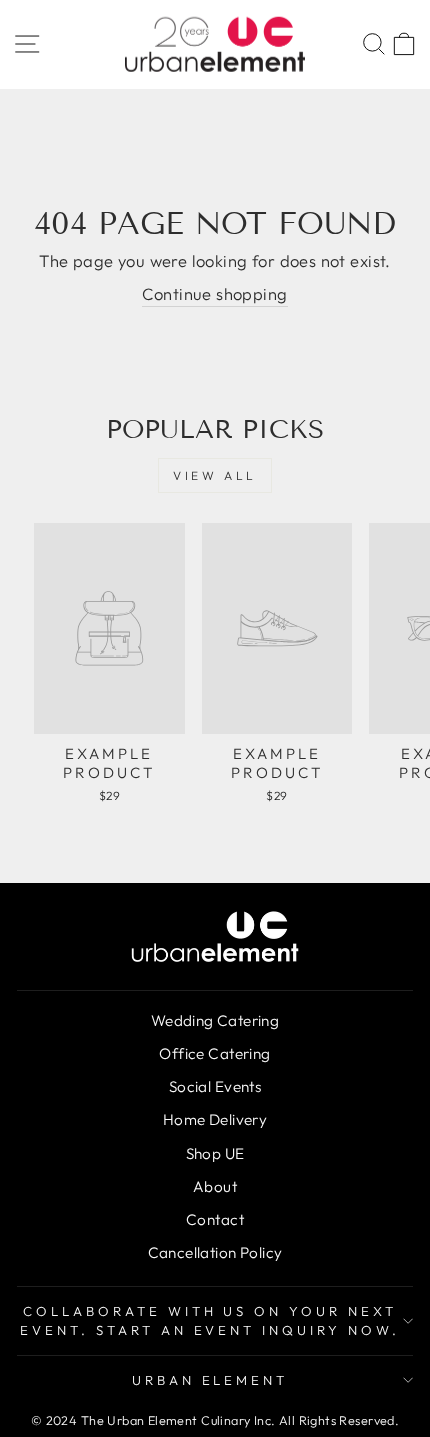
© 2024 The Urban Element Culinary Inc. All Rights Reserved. (215, 1420)
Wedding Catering (215, 1020)
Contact (215, 1219)
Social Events (215, 1086)
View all (215, 475)
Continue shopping (214, 293)
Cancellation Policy (215, 1252)
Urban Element (210, 1380)
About (215, 1186)
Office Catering (214, 1053)
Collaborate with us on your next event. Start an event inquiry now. (210, 1320)
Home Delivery (215, 1119)
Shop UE (215, 1153)
